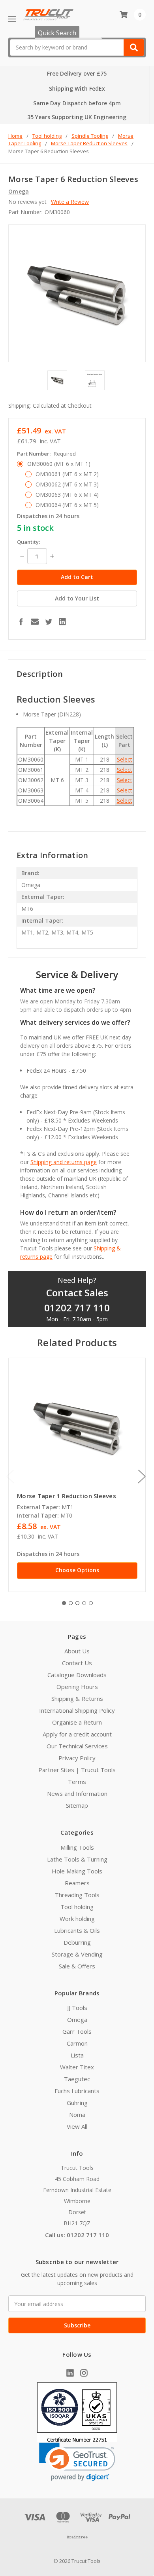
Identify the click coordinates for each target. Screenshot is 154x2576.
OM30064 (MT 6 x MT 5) (67, 505)
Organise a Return (77, 1722)
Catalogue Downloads (77, 1675)
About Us (77, 1651)
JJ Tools (77, 2008)
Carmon (77, 2043)
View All (77, 2126)
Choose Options (77, 1570)
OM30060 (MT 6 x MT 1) (59, 464)
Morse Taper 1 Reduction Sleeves (67, 1496)
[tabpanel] (77, 1475)
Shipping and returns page (64, 1162)
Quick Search (57, 33)
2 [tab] (71, 1603)
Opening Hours (77, 1687)
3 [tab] (77, 1603)
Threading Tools (77, 1895)
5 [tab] (91, 1603)
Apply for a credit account (77, 1734)
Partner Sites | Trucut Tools (77, 1770)
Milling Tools (77, 1847)
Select (125, 759)
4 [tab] (84, 1603)
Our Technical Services (77, 1746)
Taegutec (77, 2079)
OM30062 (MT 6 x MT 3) (67, 484)
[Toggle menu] (12, 19)
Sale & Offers (77, 1966)
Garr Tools (77, 2031)
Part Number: (46, 454)
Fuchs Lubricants (77, 2091)
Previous (10, 1476)
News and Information (77, 1793)
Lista (77, 2055)
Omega (77, 2019)
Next (142, 1476)
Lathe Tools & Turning (77, 1859)
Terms (77, 1782)
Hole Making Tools (77, 1871)
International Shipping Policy (77, 1710)
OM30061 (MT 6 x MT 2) (67, 474)
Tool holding (77, 1907)
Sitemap (77, 1805)
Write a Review (70, 202)
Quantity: (28, 542)
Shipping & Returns (77, 1698)
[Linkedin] (62, 621)
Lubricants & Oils (77, 1930)
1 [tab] (64, 1603)
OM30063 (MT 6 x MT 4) (67, 495)
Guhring (77, 2103)
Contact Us (77, 1663)
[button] (77, 2462)
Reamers (77, 1883)
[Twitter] (49, 621)
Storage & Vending (77, 1954)
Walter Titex (77, 2067)
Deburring (77, 1942)
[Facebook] (21, 621)
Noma (77, 2114)
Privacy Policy (77, 1758)
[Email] (35, 621)
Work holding (77, 1919)
